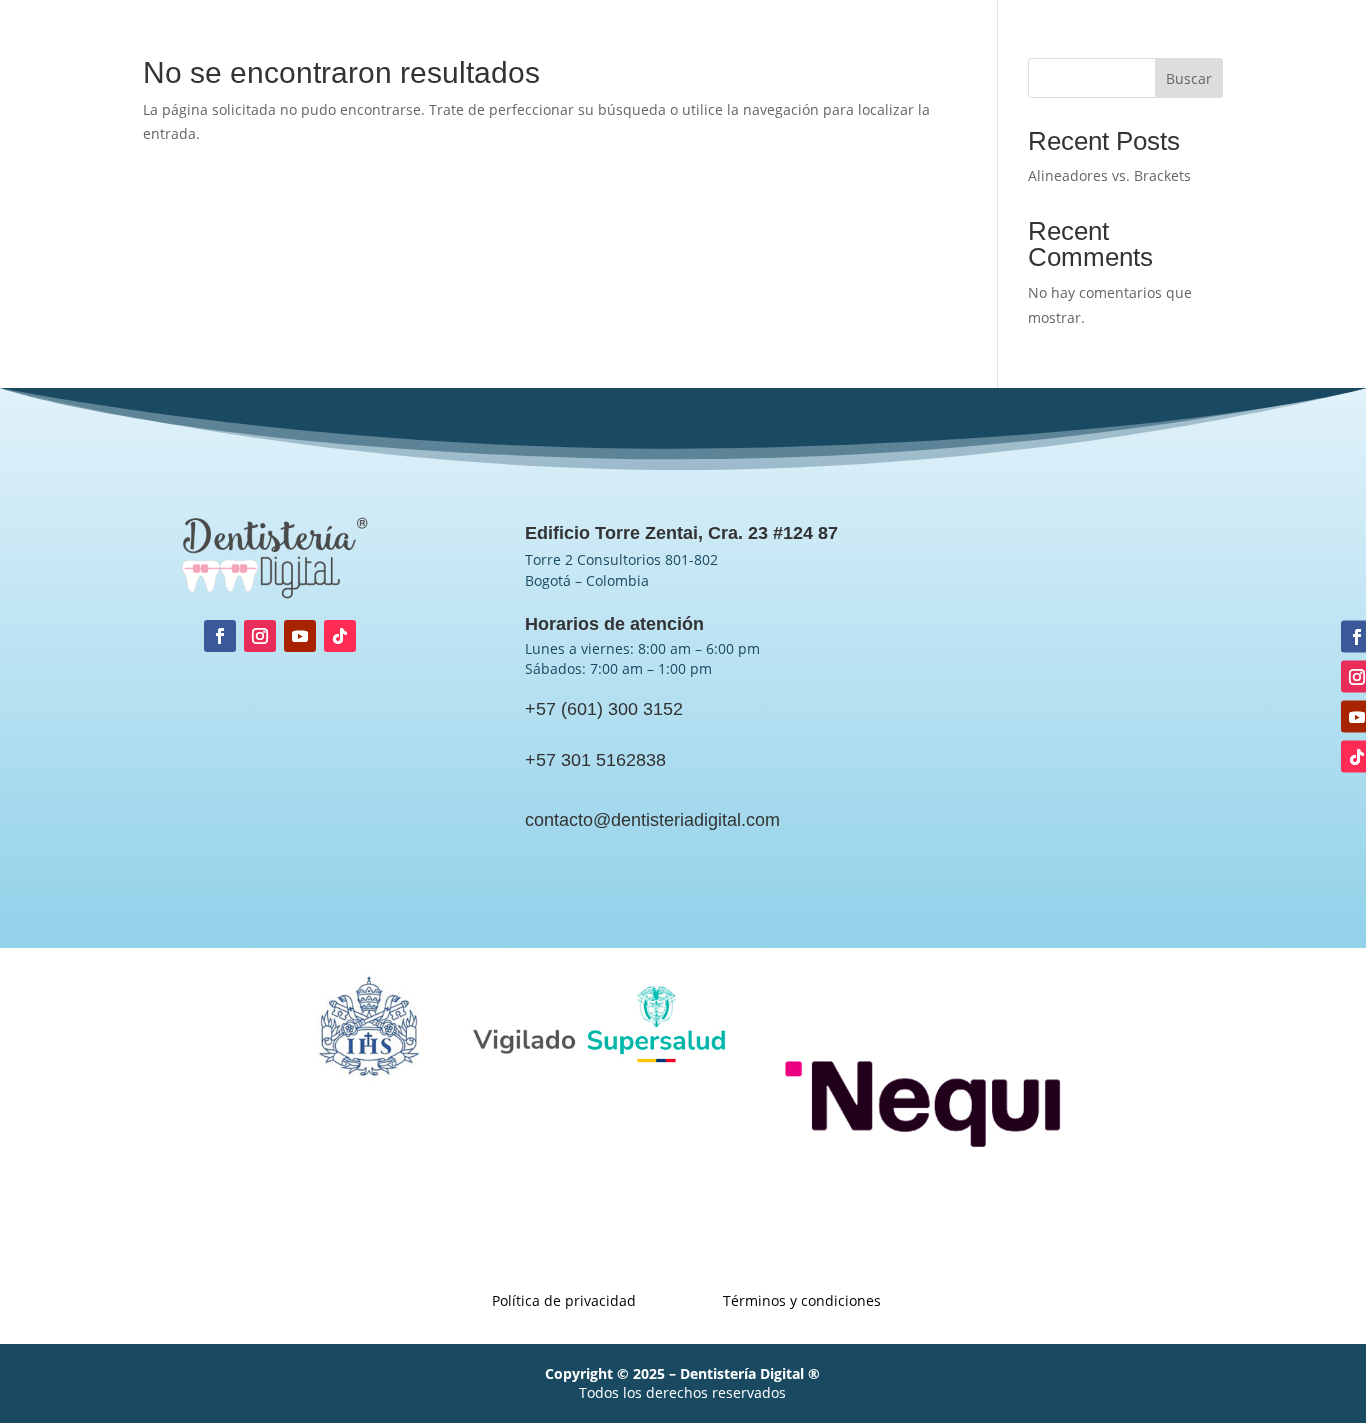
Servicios (477, 41)
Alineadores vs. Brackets (1109, 175)
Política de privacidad (1075, 41)
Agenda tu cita (599, 41)
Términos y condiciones (1251, 41)
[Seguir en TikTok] (340, 636)
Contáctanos (937, 41)
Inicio (308, 41)
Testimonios (711, 41)
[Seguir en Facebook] (220, 636)
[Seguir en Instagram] (260, 636)
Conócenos (387, 41)
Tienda (797, 41)
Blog (857, 41)
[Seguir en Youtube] (300, 636)
